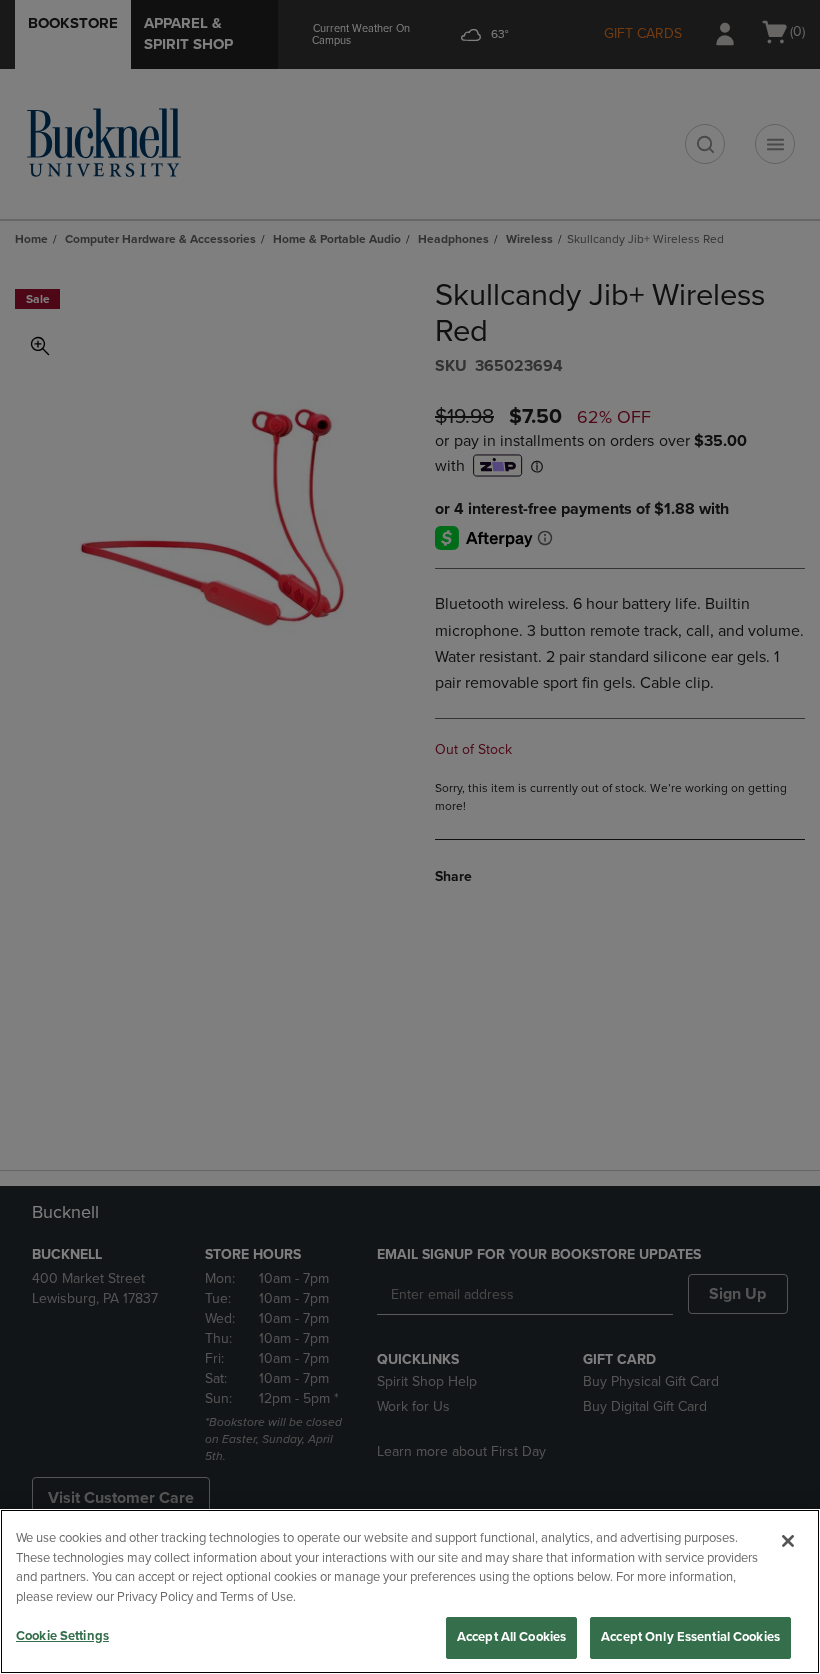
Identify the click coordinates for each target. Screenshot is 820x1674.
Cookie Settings (62, 1636)
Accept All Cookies (511, 1637)
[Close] (788, 1541)
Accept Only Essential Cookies (690, 1637)
